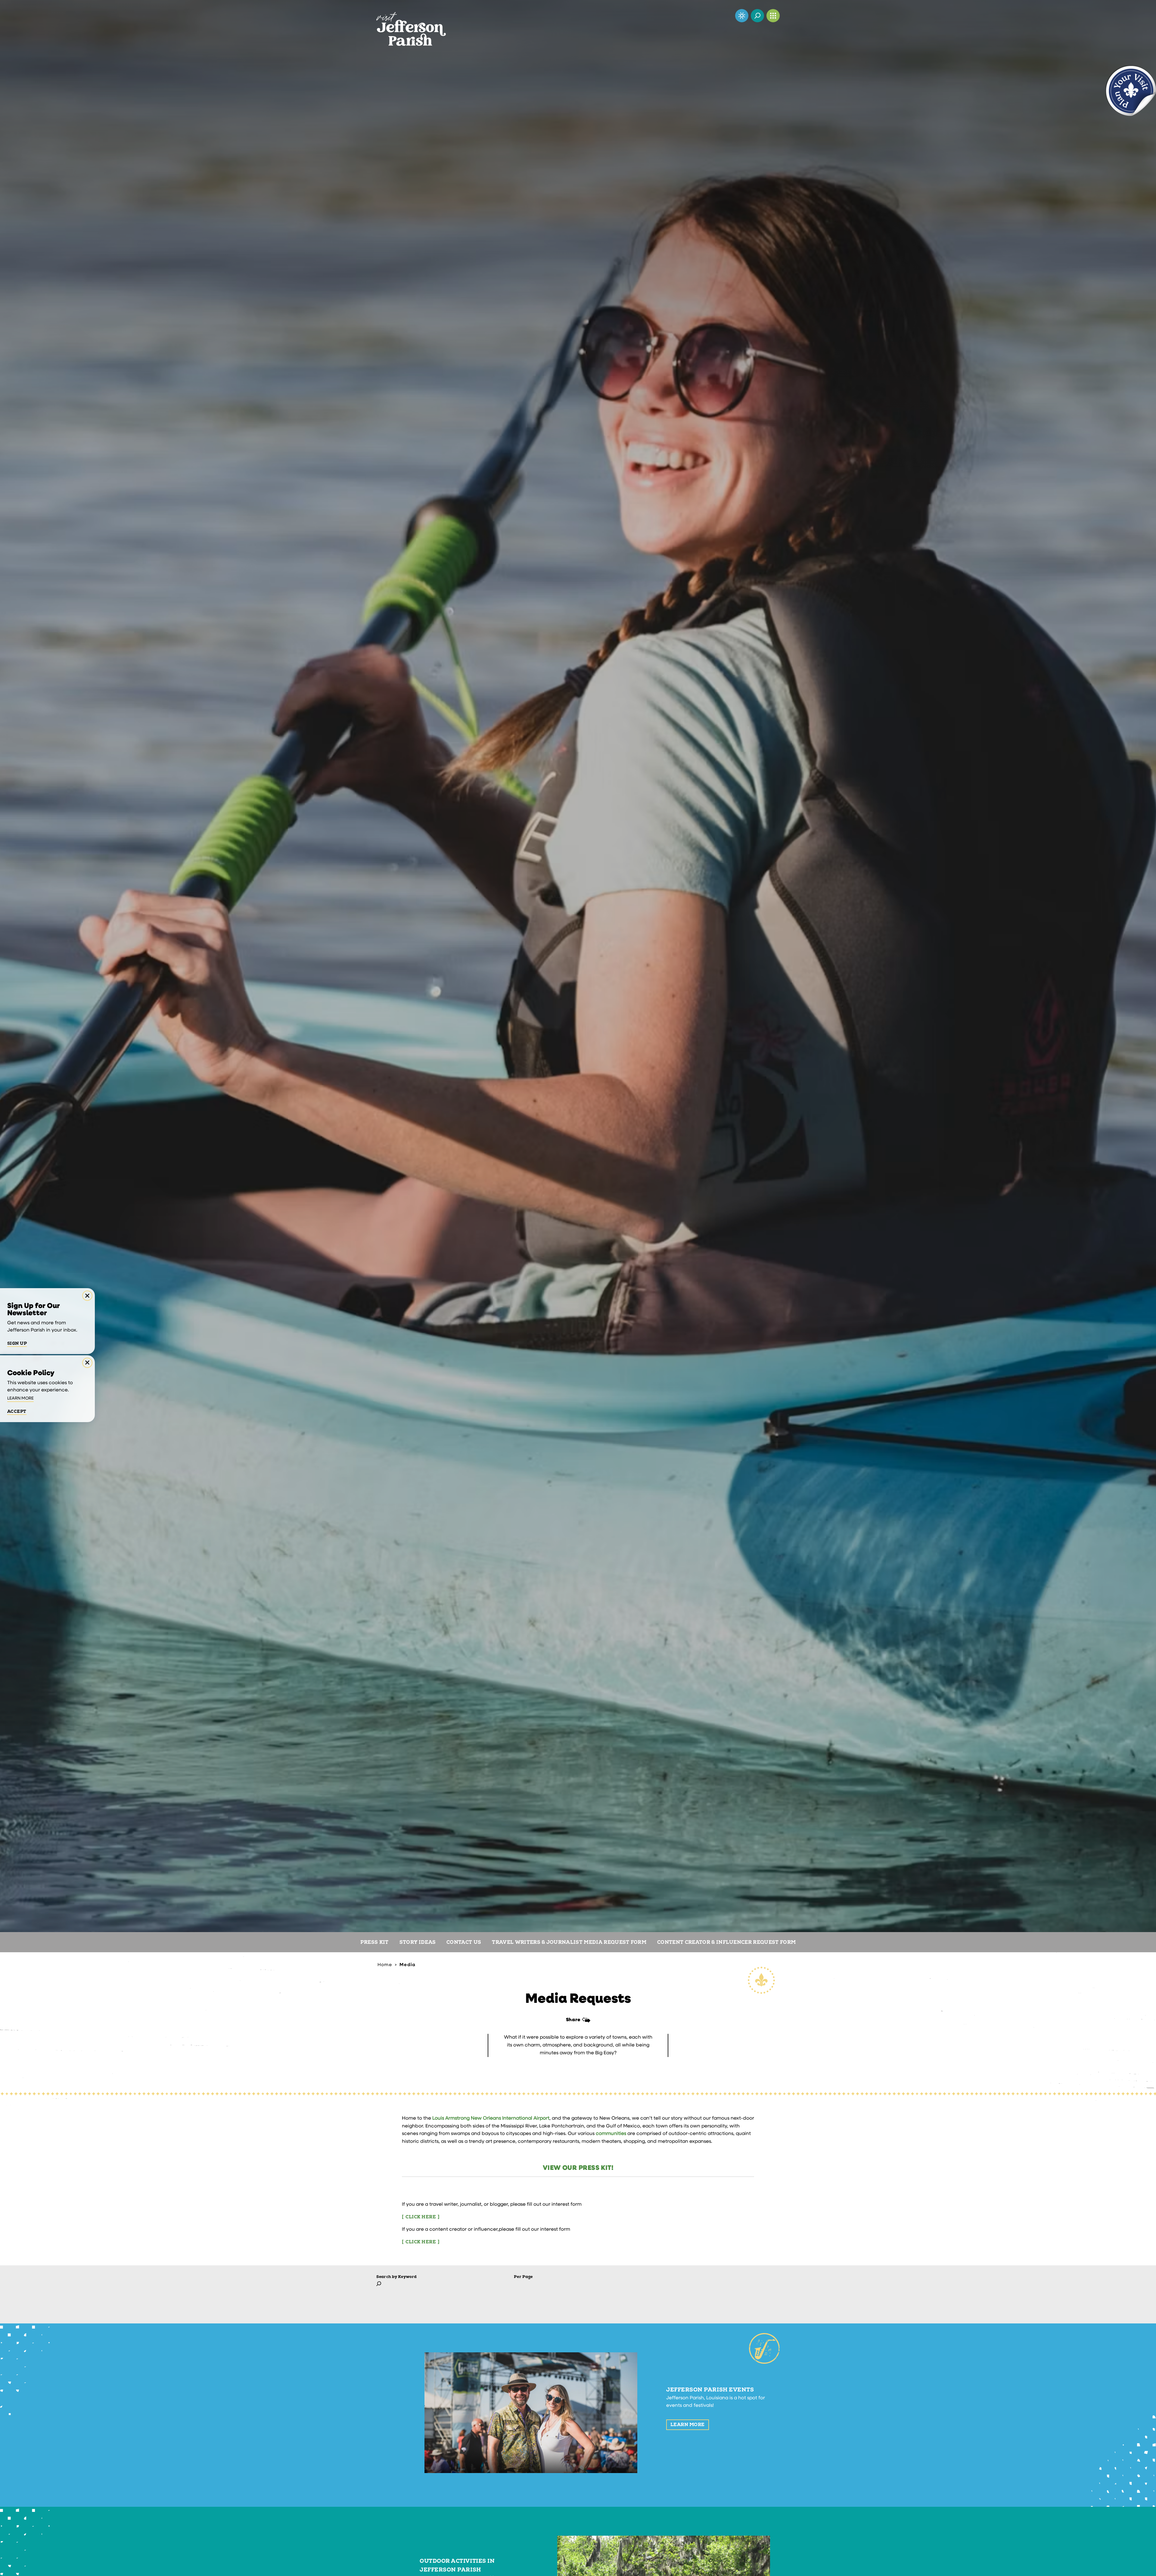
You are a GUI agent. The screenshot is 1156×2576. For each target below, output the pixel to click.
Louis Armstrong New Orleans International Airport (491, 2118)
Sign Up (17, 1344)
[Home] (411, 23)
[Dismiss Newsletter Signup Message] (87, 1296)
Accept (17, 1411)
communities (612, 2134)
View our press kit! (578, 2168)
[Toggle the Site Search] (757, 16)
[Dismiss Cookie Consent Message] (87, 1363)
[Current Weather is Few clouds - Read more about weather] (742, 16)
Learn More (688, 2425)
